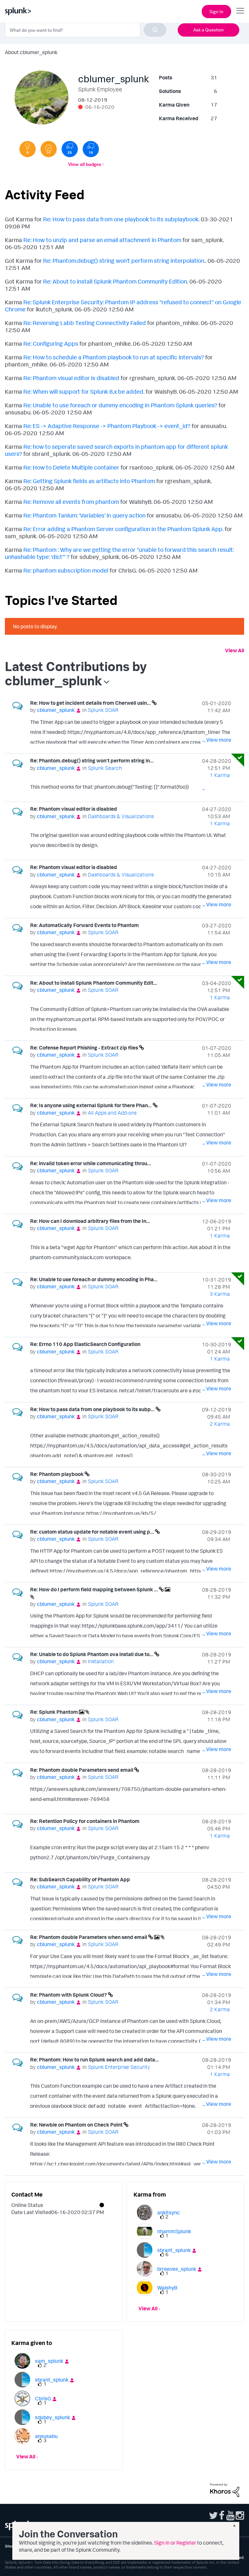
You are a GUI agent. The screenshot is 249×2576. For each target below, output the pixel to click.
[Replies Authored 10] (91, 149)
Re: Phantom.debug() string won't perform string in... (92, 760)
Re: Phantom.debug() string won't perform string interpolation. (124, 261)
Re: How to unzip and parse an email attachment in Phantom (102, 240)
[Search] (155, 30)
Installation (101, 1661)
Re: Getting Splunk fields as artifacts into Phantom (89, 481)
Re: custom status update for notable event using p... (93, 1532)
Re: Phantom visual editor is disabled (71, 378)
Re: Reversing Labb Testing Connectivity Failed (85, 323)
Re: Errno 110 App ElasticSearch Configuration (85, 1344)
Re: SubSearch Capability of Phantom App (80, 1879)
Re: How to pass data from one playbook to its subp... (93, 1409)
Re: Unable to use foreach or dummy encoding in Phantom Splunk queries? (120, 405)
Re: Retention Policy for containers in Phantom (85, 1821)
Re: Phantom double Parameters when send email (89, 1937)
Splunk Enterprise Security (119, 2067)
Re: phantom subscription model (66, 570)
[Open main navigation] (240, 11)
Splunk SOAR (103, 710)
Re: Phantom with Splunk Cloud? (69, 1995)
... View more (217, 740)
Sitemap (12, 2546)
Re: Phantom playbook (57, 1474)
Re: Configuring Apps (51, 343)
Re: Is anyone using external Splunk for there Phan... (91, 1105)
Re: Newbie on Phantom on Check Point (77, 2125)
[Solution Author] (49, 149)
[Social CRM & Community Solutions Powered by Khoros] (225, 2489)
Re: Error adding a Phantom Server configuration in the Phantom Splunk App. (123, 529)
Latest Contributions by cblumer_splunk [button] (76, 673)
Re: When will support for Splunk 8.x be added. (84, 391)
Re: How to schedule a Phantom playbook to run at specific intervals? (114, 357)
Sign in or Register (175, 2543)
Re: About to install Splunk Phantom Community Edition (115, 281)
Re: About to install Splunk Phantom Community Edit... (94, 983)
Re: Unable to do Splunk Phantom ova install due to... (92, 1654)
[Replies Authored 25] (70, 149)
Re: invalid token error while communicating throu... (91, 1163)
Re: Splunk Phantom (54, 1712)
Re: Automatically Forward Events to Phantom (84, 925)
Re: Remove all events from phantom (71, 502)
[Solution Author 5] (28, 149)
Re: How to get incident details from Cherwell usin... (91, 703)
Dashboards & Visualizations (121, 816)
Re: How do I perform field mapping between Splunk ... (95, 1589)
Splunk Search (105, 768)
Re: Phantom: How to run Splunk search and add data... (95, 2060)
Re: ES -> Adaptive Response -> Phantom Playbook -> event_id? (107, 426)
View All (235, 650)
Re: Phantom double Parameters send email (82, 1770)
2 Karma (220, 1424)
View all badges (85, 164)
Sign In (216, 12)
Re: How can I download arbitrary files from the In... (90, 1221)
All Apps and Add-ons (112, 1113)
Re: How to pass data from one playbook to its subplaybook (121, 219)
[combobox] (86, 30)
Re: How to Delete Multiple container (71, 467)
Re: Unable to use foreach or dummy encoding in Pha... (94, 1279)
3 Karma (220, 1294)
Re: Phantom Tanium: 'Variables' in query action (84, 515)
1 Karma (220, 775)
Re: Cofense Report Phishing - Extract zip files (85, 1048)
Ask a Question (208, 30)
